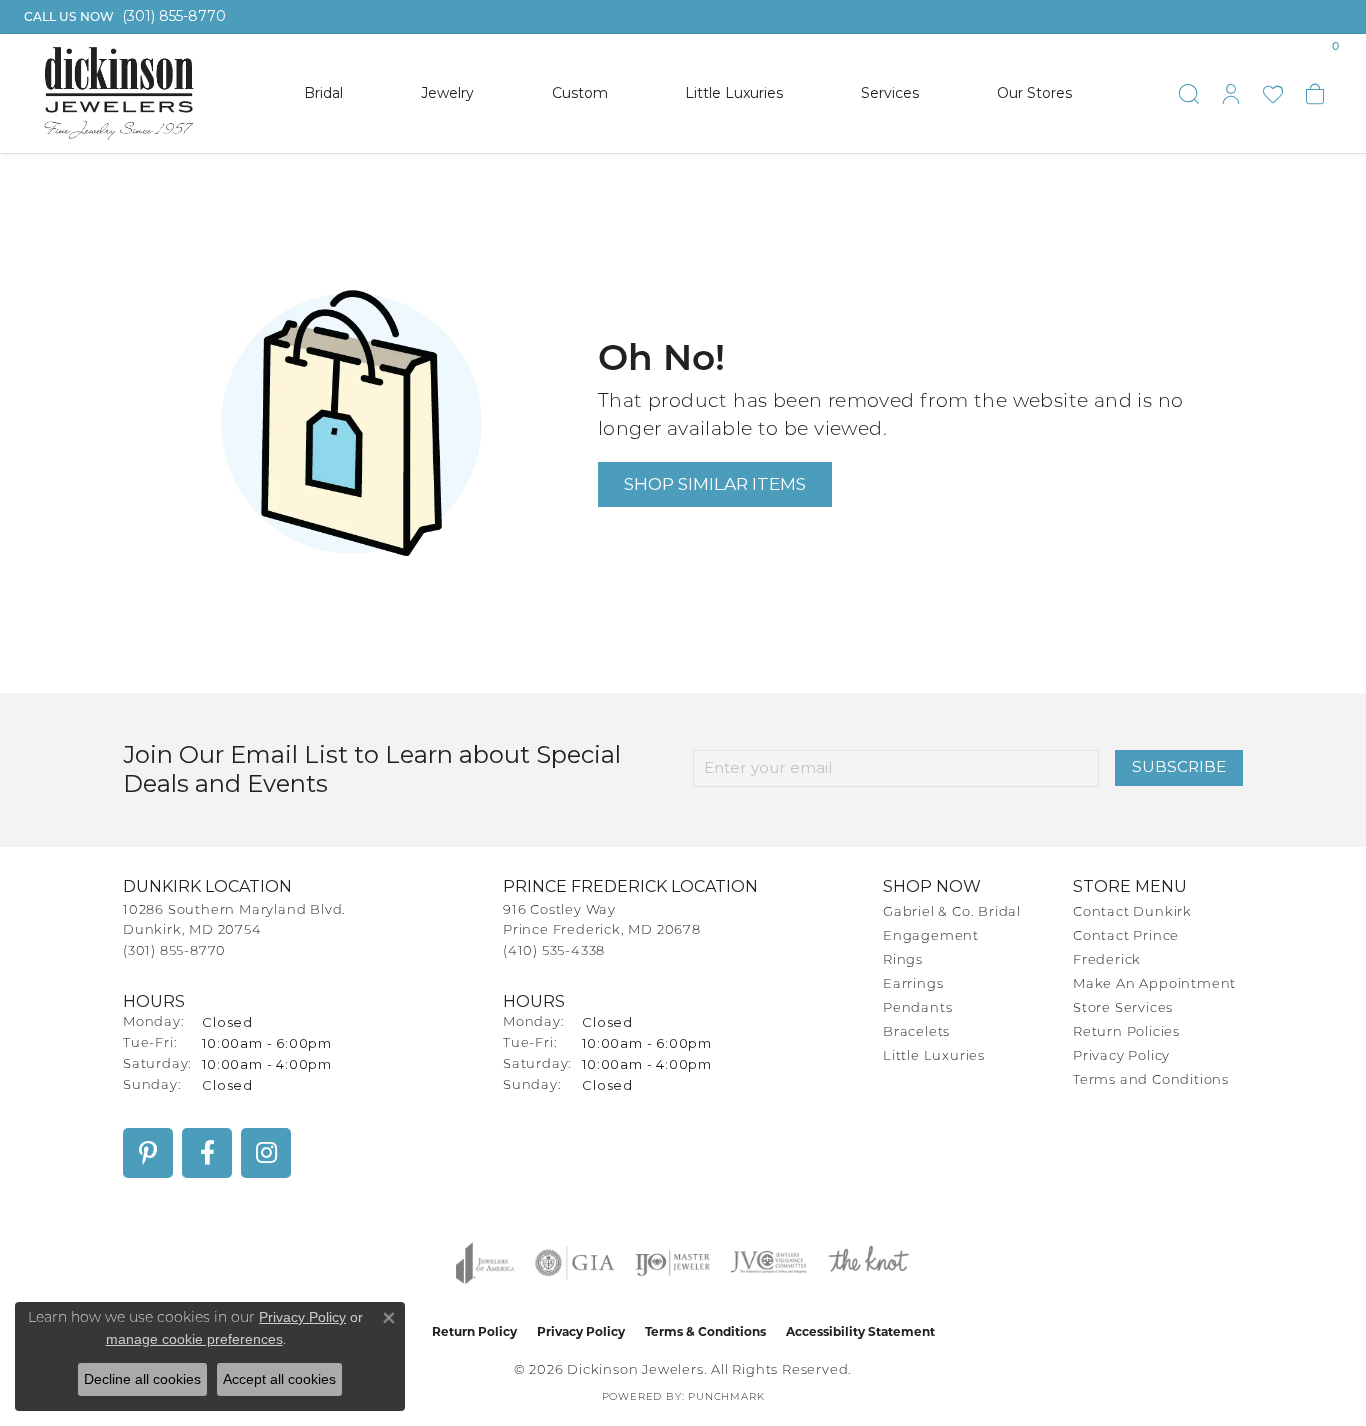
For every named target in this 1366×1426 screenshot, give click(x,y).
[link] (123, 17)
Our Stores (1034, 93)
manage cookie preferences (194, 1339)
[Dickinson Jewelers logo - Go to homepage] (119, 93)
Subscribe (1179, 766)
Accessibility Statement (860, 1331)
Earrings (913, 984)
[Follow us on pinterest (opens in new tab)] (148, 1153)
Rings (903, 960)
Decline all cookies (142, 1379)
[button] (1189, 94)
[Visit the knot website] (868, 1263)
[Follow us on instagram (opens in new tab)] (266, 1153)
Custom (580, 93)
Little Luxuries (734, 93)
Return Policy (474, 1331)
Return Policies (1126, 1032)
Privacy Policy (1121, 1056)
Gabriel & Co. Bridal (952, 912)
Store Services (1123, 1008)
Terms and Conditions (1151, 1080)
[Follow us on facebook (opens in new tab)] (207, 1153)
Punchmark (726, 1397)
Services (890, 93)
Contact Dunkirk (1132, 912)
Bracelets (916, 1032)
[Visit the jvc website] (769, 1263)
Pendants (917, 1008)
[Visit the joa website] (485, 1263)
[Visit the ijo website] (672, 1263)
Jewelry (447, 93)
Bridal (323, 93)
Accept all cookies (279, 1379)
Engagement (931, 936)
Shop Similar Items (715, 483)
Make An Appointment (1154, 984)
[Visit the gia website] (575, 1263)
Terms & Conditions (705, 1331)
